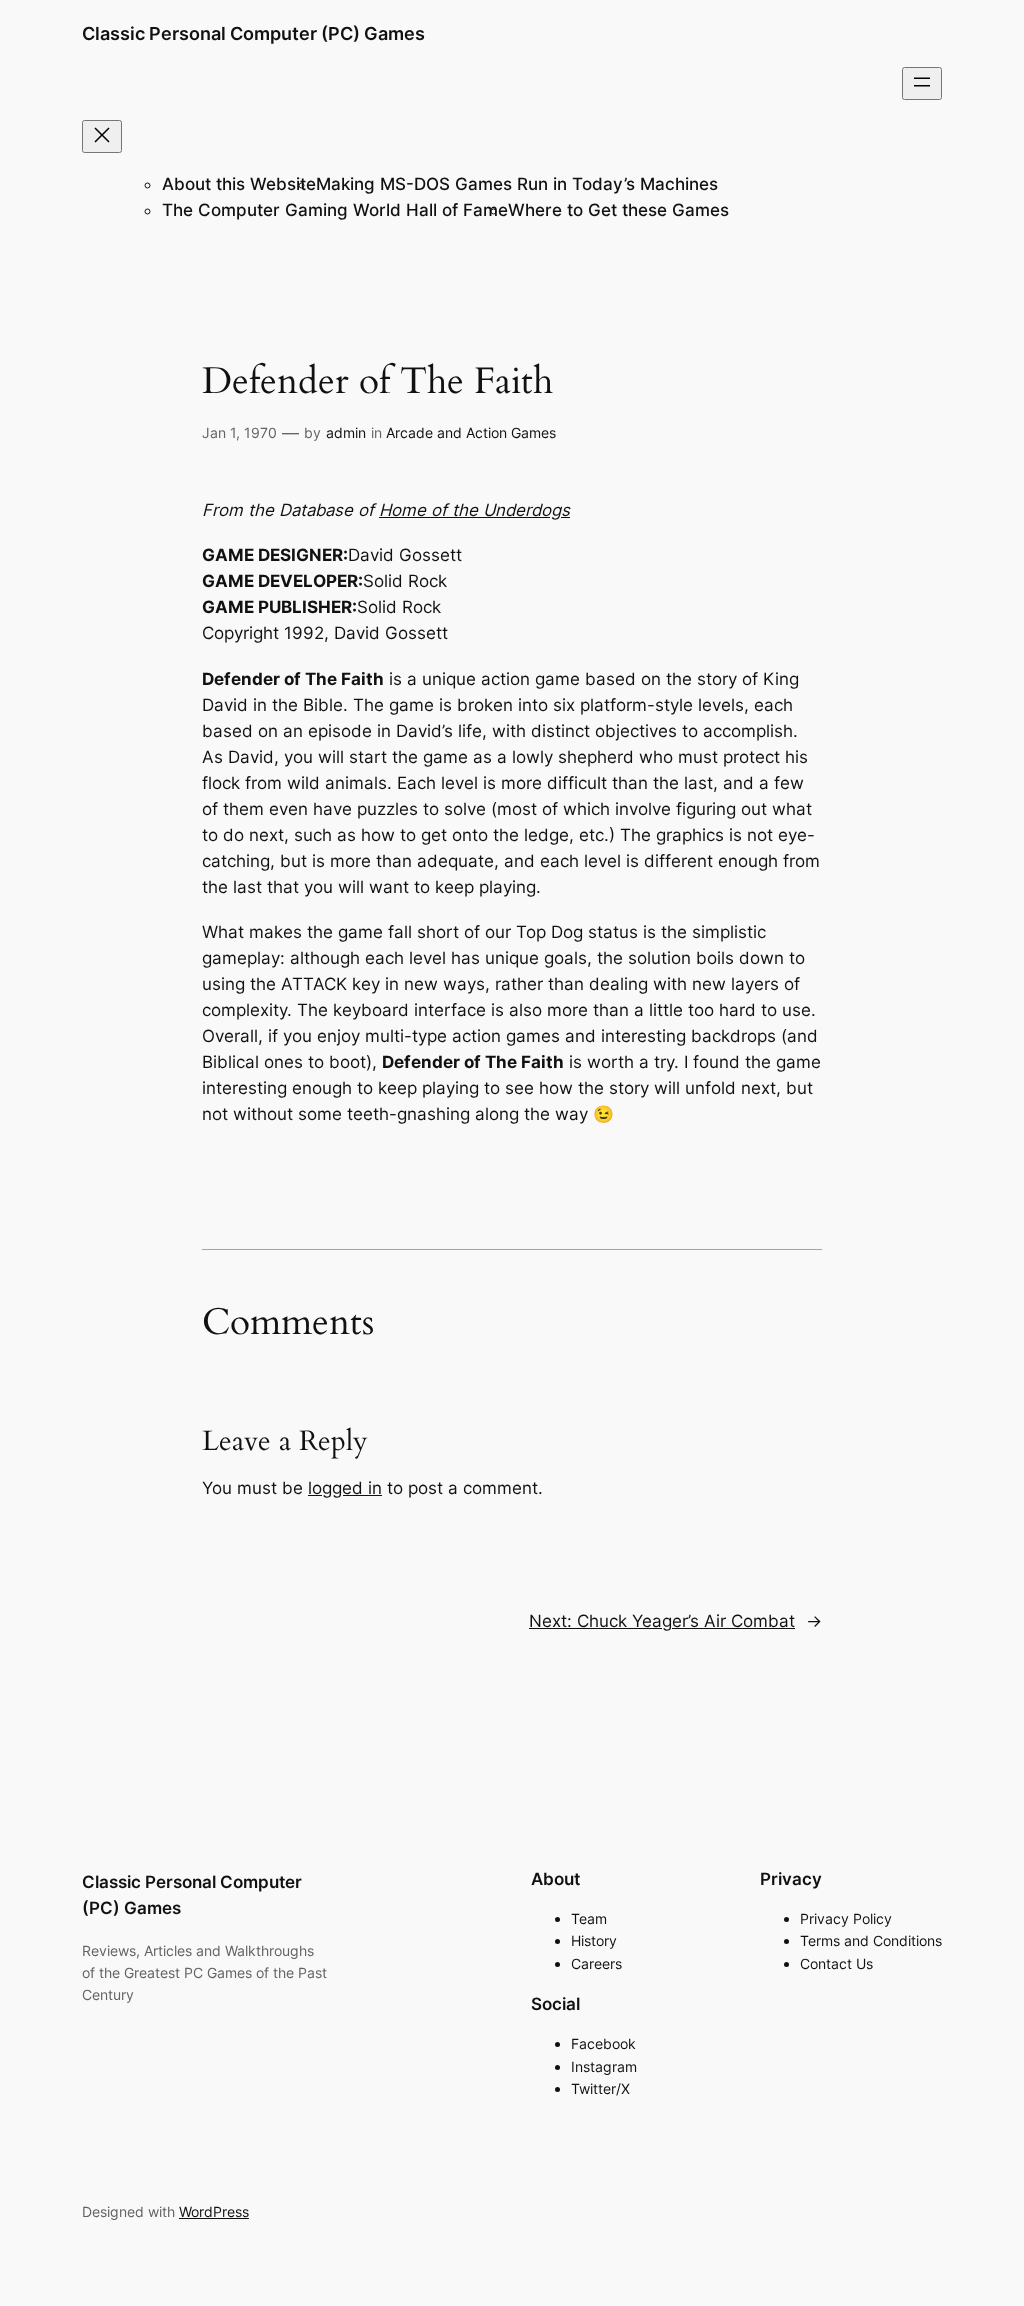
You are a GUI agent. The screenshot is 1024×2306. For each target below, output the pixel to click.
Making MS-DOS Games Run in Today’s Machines (517, 184)
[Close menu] (102, 136)
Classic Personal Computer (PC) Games (253, 33)
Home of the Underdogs (474, 510)
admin (346, 432)
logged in (345, 1488)
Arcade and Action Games (471, 432)
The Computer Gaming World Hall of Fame (335, 210)
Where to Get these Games (618, 210)
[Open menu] (922, 83)
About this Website (239, 184)
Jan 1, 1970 (239, 432)
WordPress (214, 2211)
